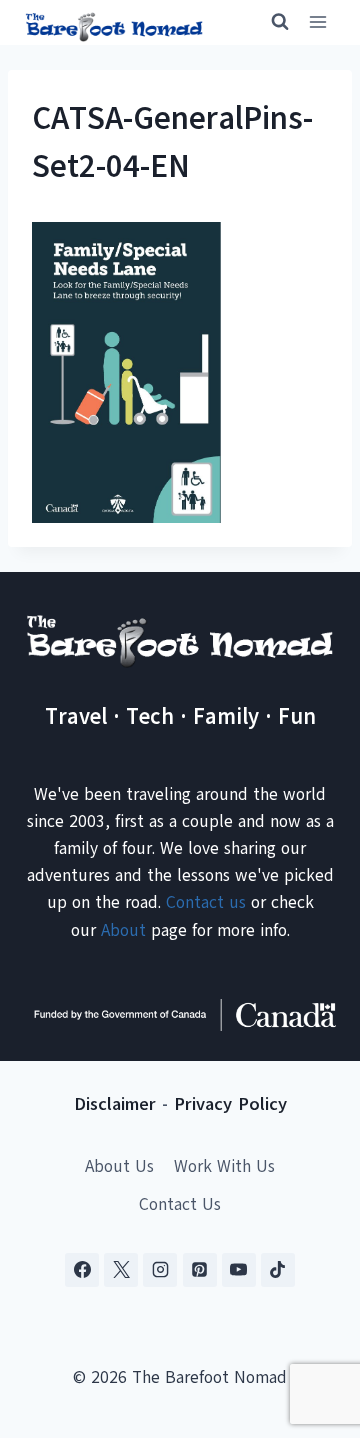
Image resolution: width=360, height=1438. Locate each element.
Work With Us (224, 1166)
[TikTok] (278, 1270)
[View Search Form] (271, 22)
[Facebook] (82, 1270)
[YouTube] (239, 1270)
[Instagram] (160, 1270)
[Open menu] (317, 22)
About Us (119, 1166)
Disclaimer (115, 1104)
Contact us (206, 902)
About (123, 930)
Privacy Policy (230, 1104)
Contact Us (180, 1204)
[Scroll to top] (309, 1323)
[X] (121, 1270)
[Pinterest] (200, 1270)
